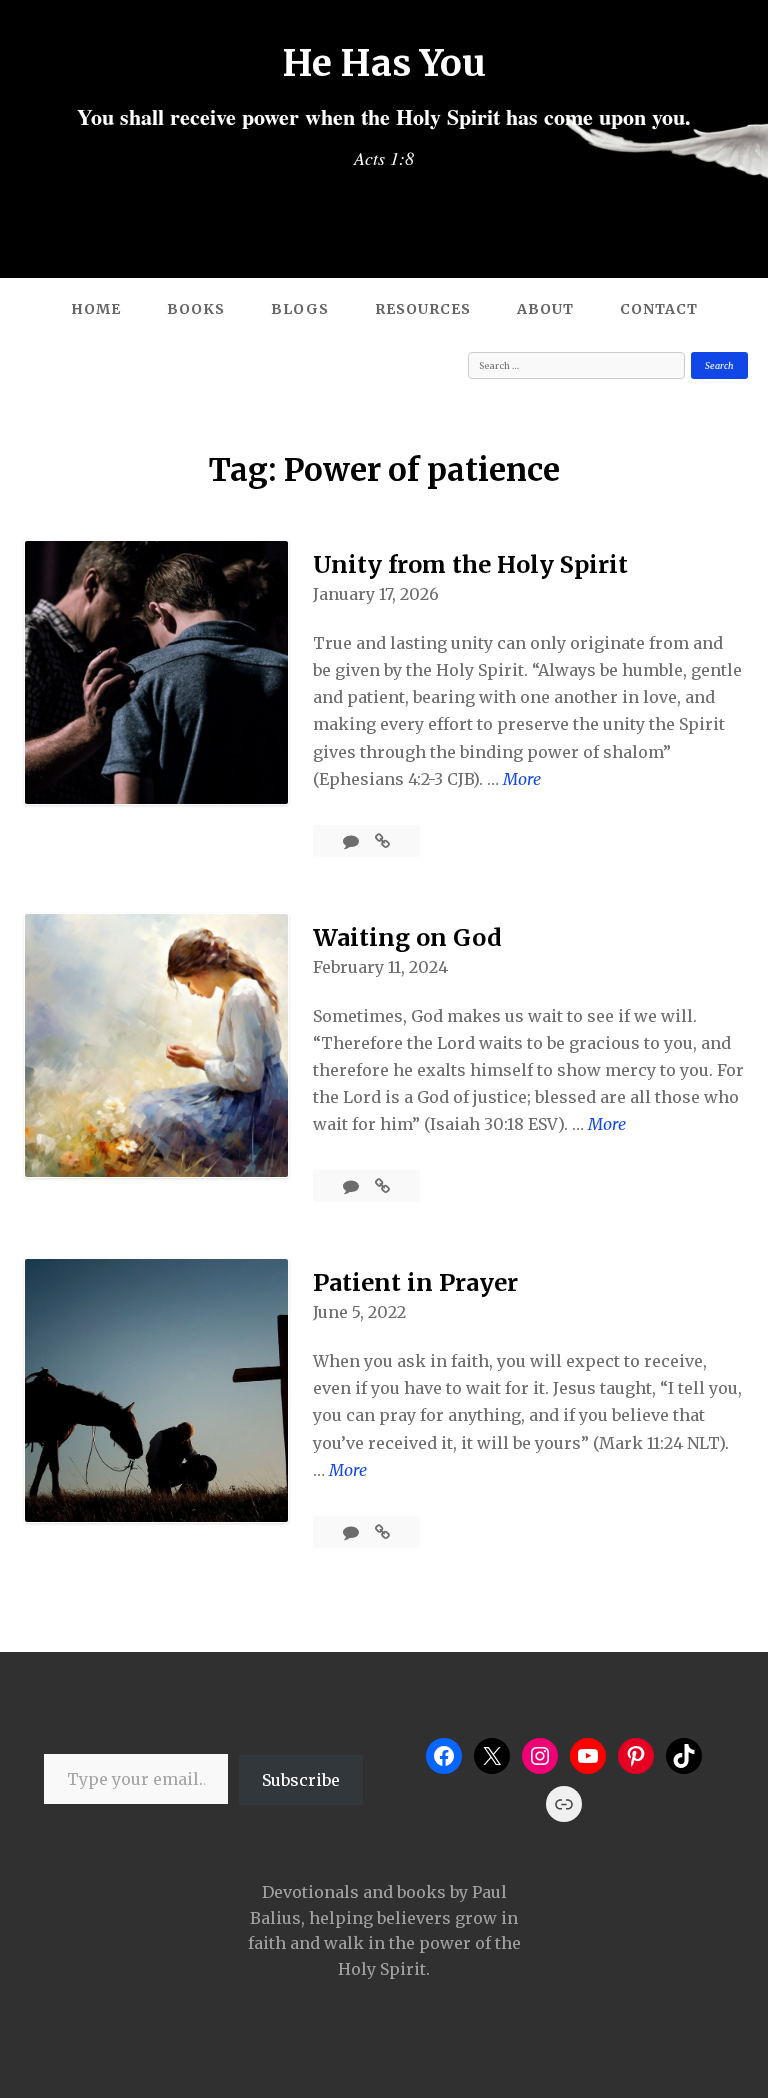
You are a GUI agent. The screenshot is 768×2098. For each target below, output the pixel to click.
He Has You (384, 63)
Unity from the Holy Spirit (470, 564)
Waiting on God (407, 937)
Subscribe (301, 1780)
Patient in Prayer (415, 1282)
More (522, 780)
